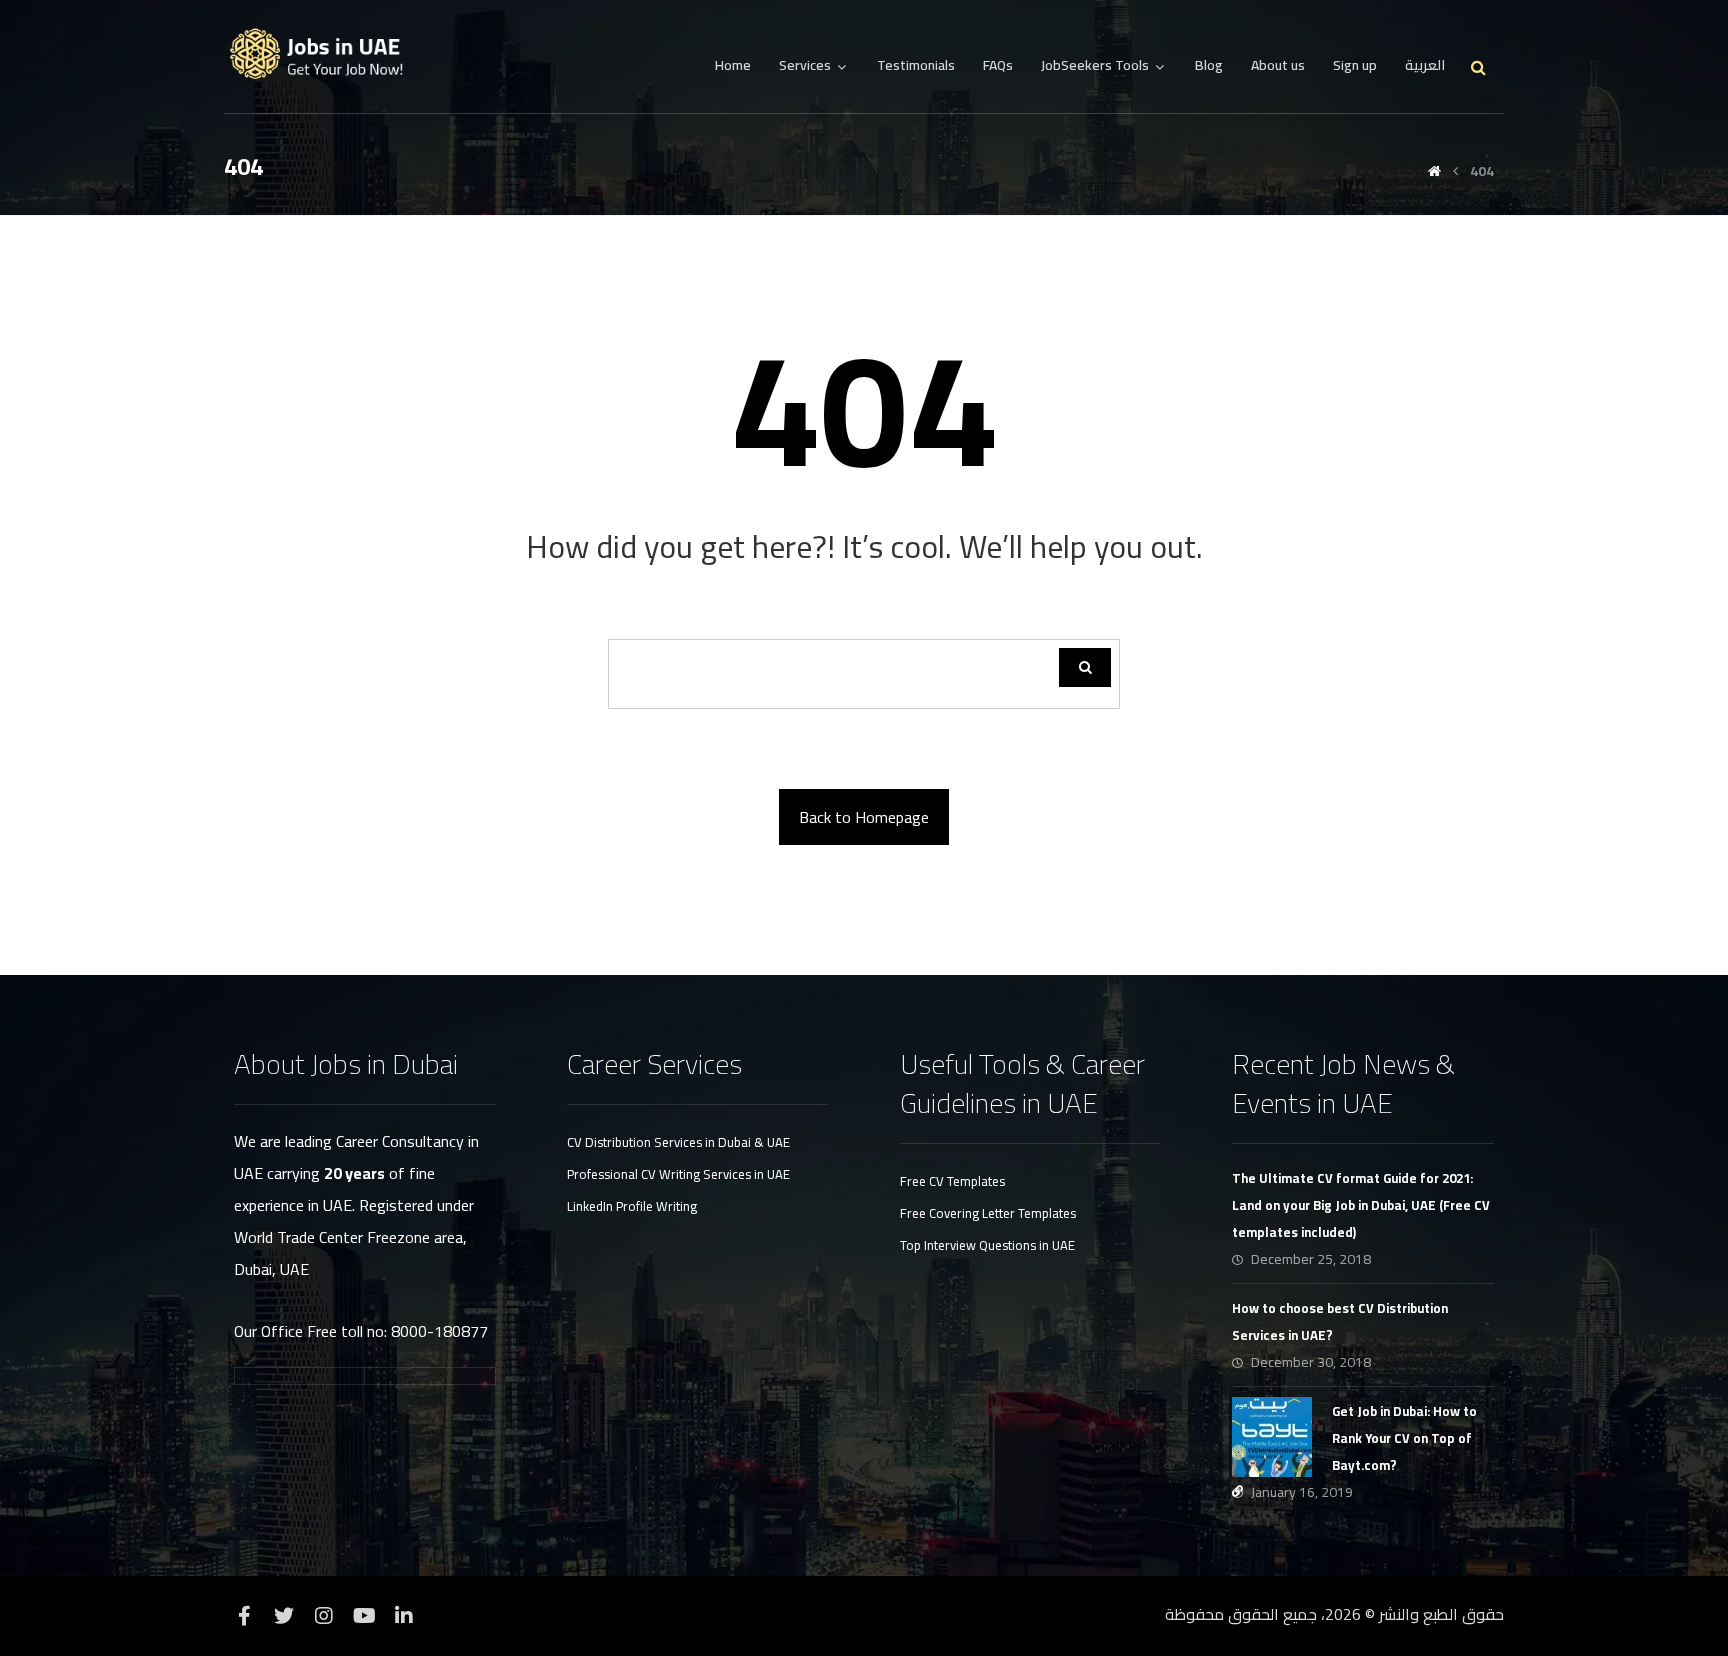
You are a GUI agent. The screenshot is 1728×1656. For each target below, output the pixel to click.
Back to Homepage (864, 817)
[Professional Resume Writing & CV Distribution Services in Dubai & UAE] (324, 54)
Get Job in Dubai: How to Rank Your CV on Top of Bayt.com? (1404, 1438)
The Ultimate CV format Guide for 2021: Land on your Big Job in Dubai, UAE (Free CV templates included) (1361, 1205)
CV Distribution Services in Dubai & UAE (678, 1142)
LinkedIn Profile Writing (632, 1206)
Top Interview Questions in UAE (987, 1245)
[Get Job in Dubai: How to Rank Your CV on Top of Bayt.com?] (1272, 1437)
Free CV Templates (952, 1181)
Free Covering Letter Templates (988, 1213)
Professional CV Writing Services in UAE (678, 1174)
